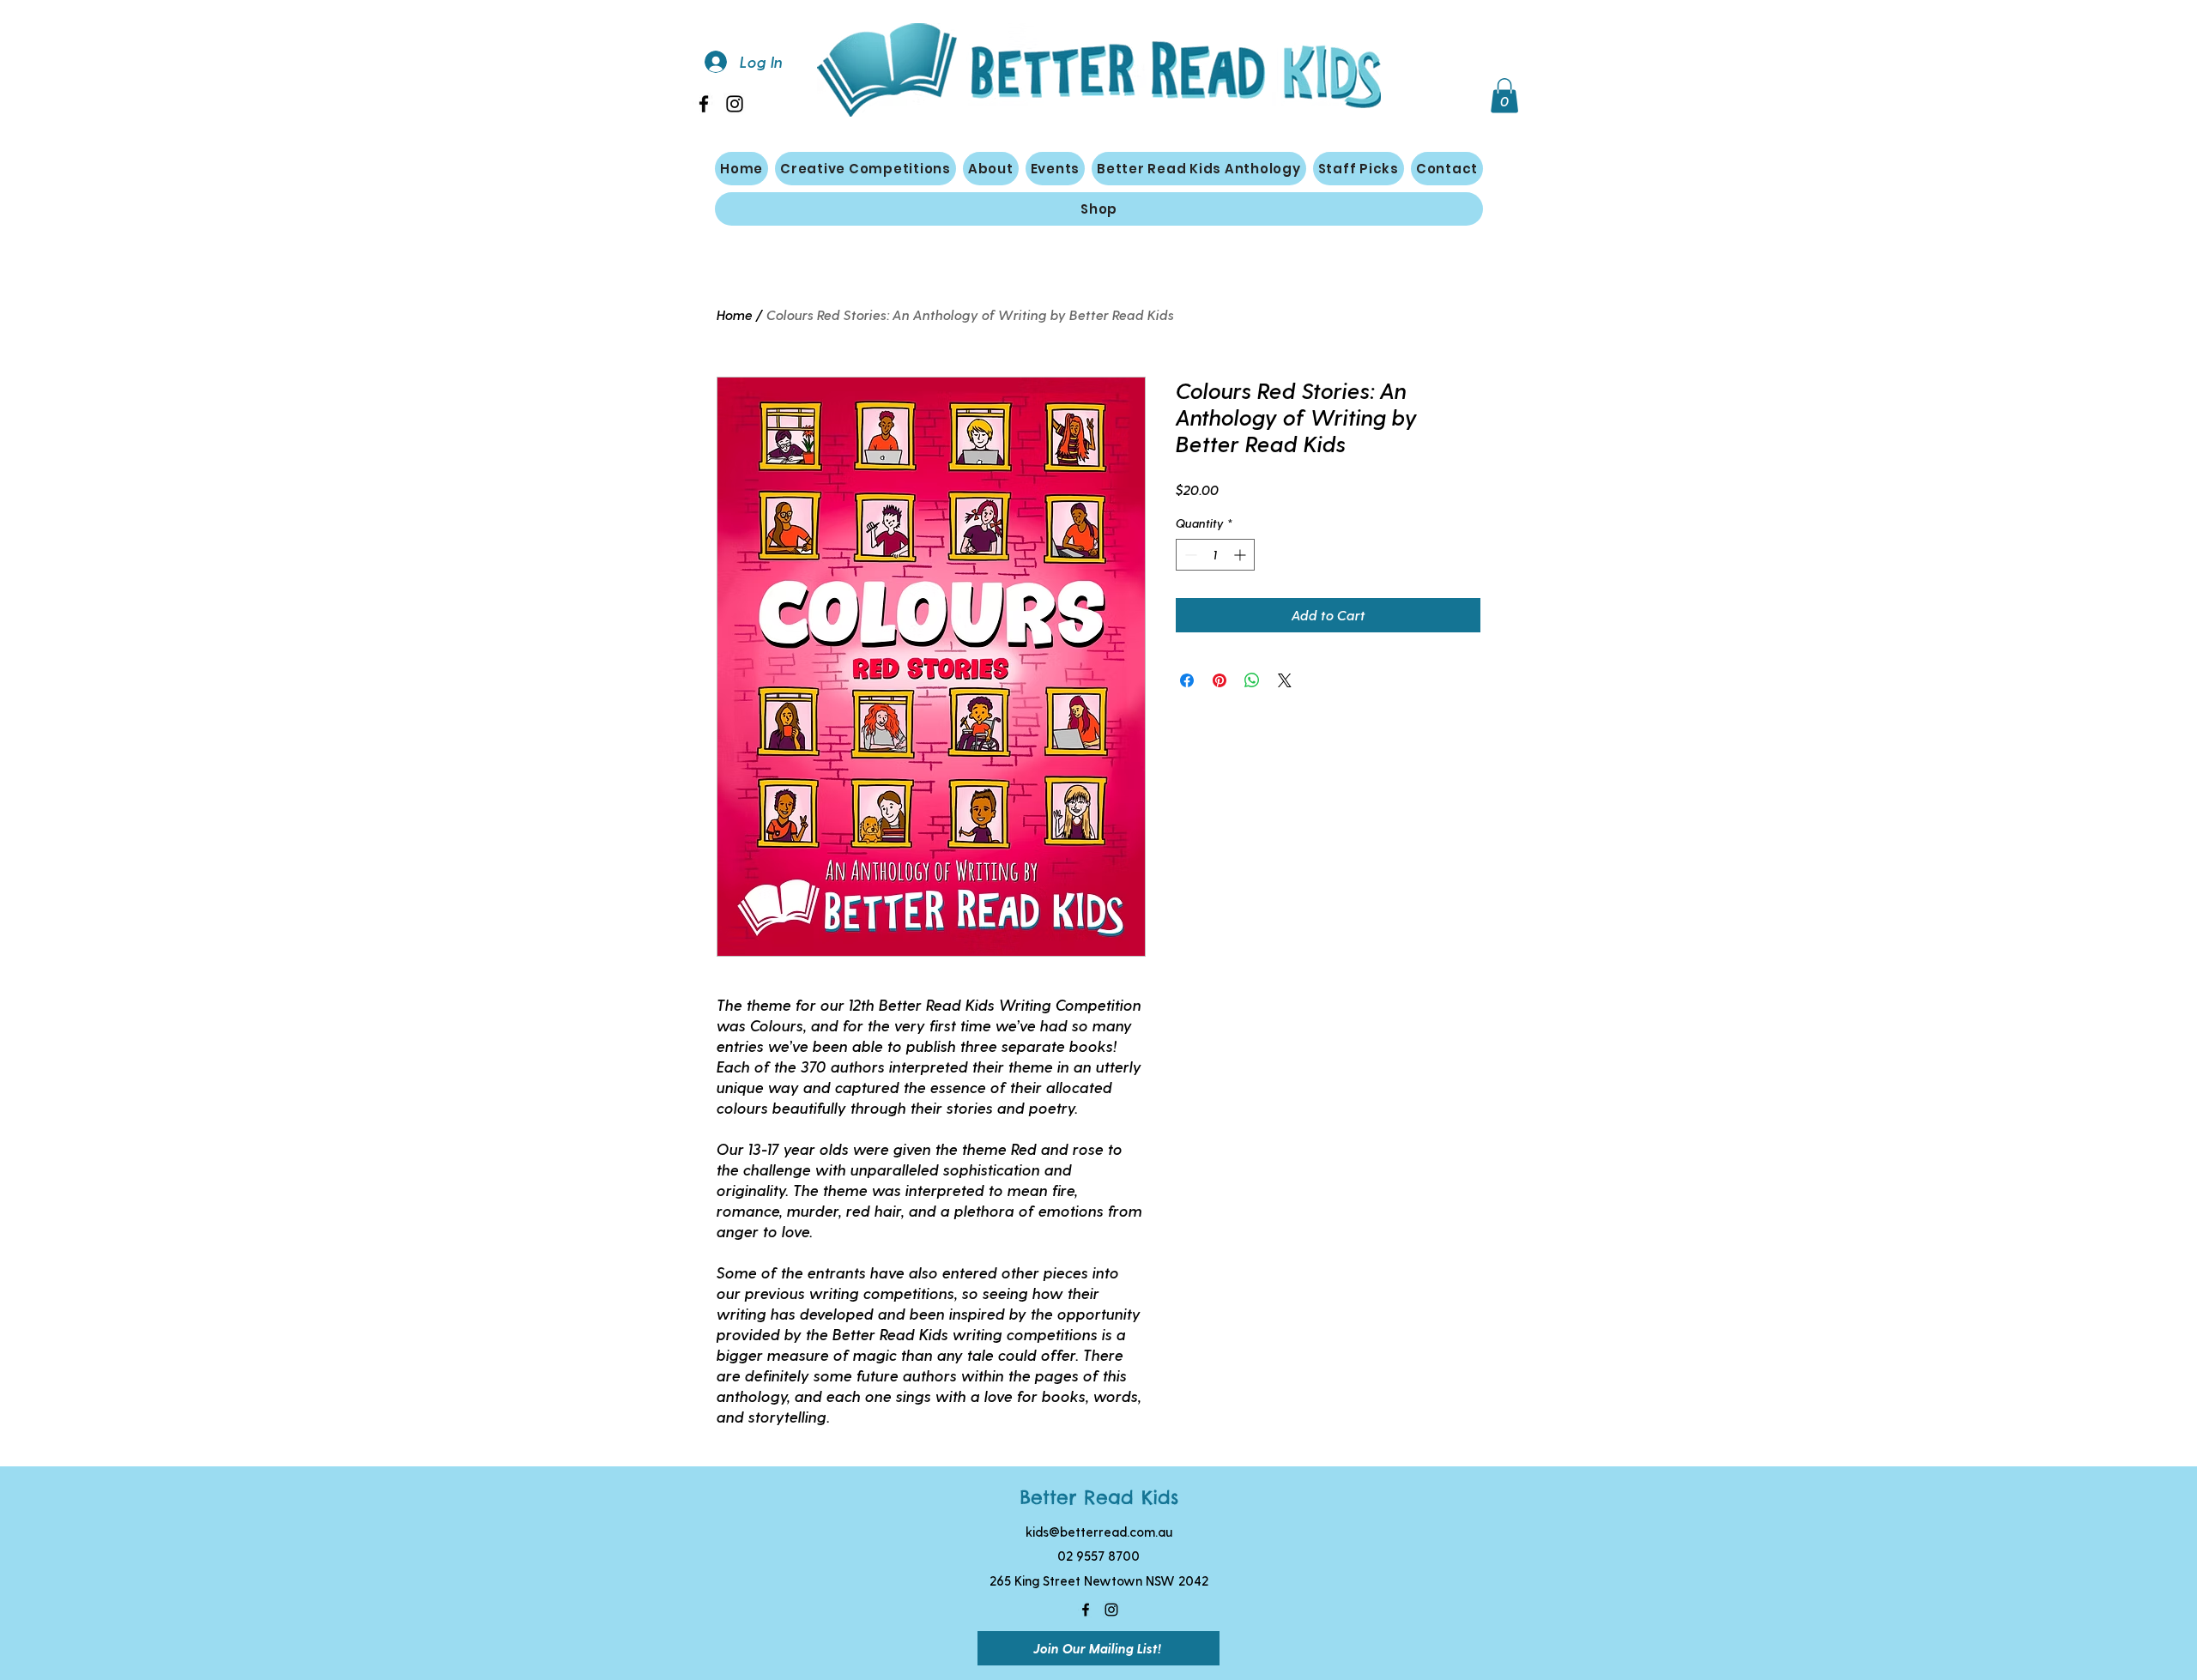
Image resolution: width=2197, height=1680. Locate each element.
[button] (1504, 96)
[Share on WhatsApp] (1252, 680)
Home (735, 314)
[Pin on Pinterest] (1220, 680)
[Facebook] (704, 104)
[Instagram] (735, 104)
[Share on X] (1285, 680)
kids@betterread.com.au (1099, 1532)
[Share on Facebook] (1187, 680)
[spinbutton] (1215, 555)
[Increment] (1241, 555)
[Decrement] (1189, 555)
